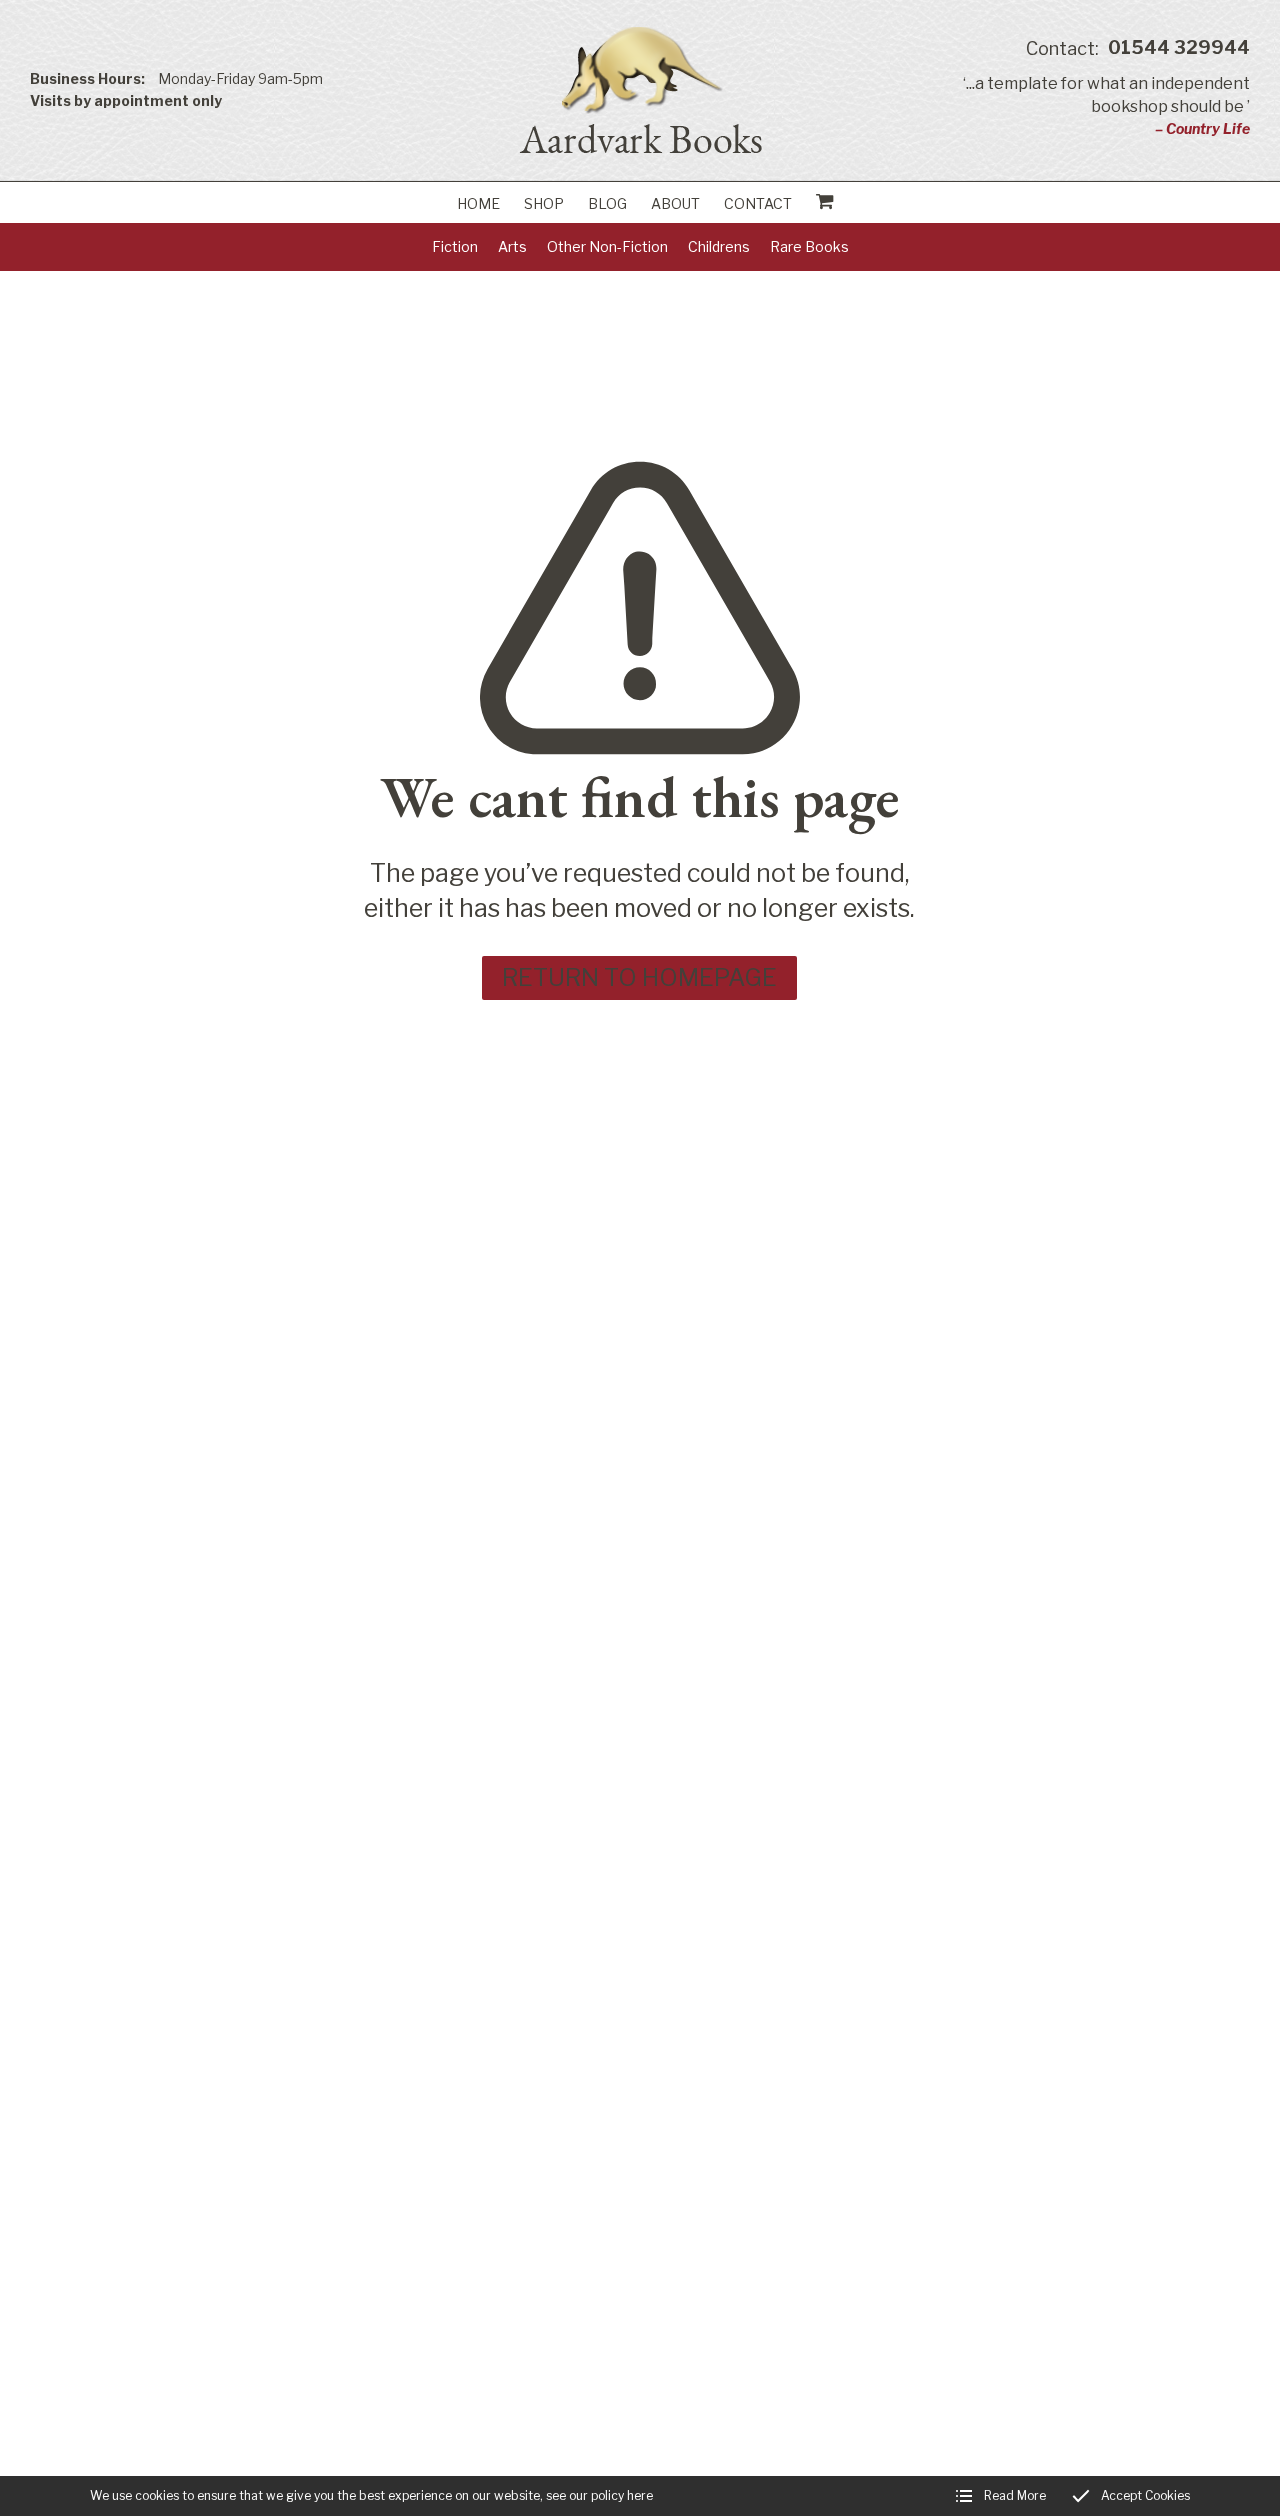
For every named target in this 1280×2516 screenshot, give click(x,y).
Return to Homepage (639, 977)
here (640, 2495)
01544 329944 (1138, 48)
